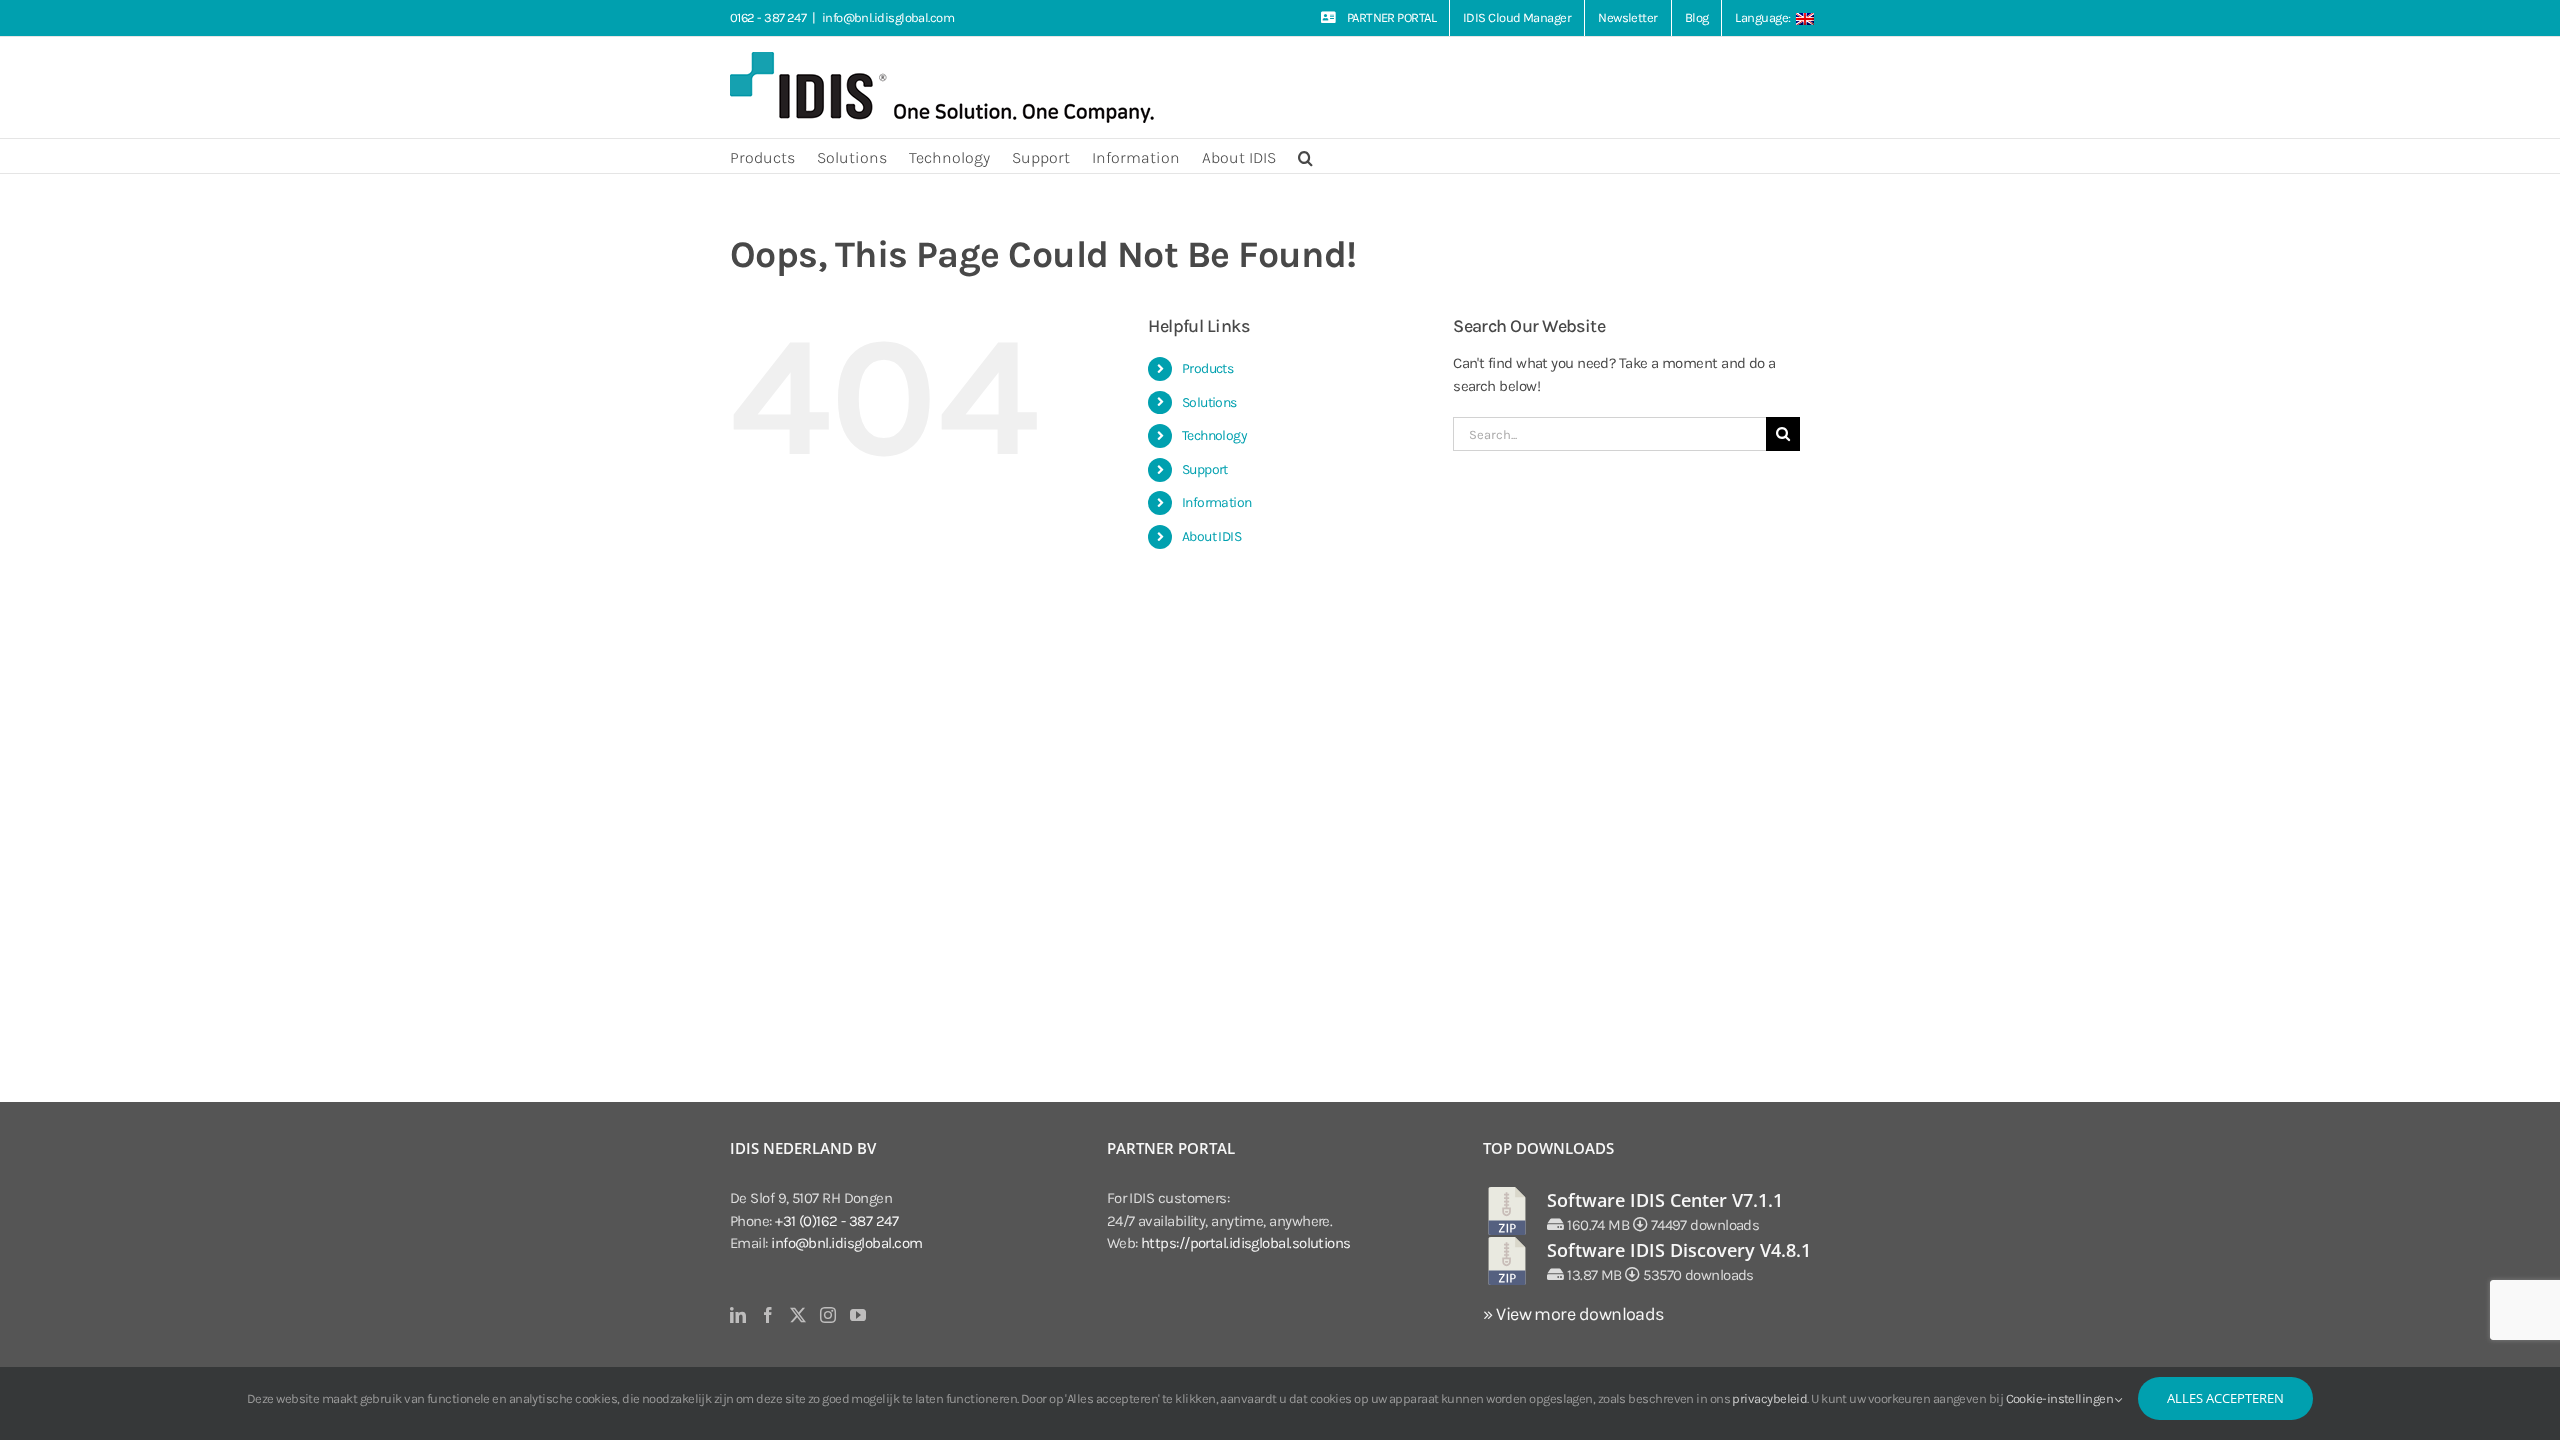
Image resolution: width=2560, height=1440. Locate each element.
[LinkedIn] (737, 1315)
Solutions (1209, 402)
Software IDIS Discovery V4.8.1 (1679, 1250)
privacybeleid (1769, 1398)
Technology (1215, 435)
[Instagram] (827, 1315)
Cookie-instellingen (2061, 1398)
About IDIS (1212, 536)
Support (1205, 469)
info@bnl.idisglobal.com (888, 17)
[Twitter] (797, 1315)
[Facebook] (767, 1315)
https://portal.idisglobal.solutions (1246, 1243)
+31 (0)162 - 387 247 (836, 1221)
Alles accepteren (2225, 1398)
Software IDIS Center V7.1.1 (1665, 1200)
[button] (1305, 156)
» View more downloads (1573, 1314)
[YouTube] (857, 1315)
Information (1217, 502)
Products (1208, 368)
